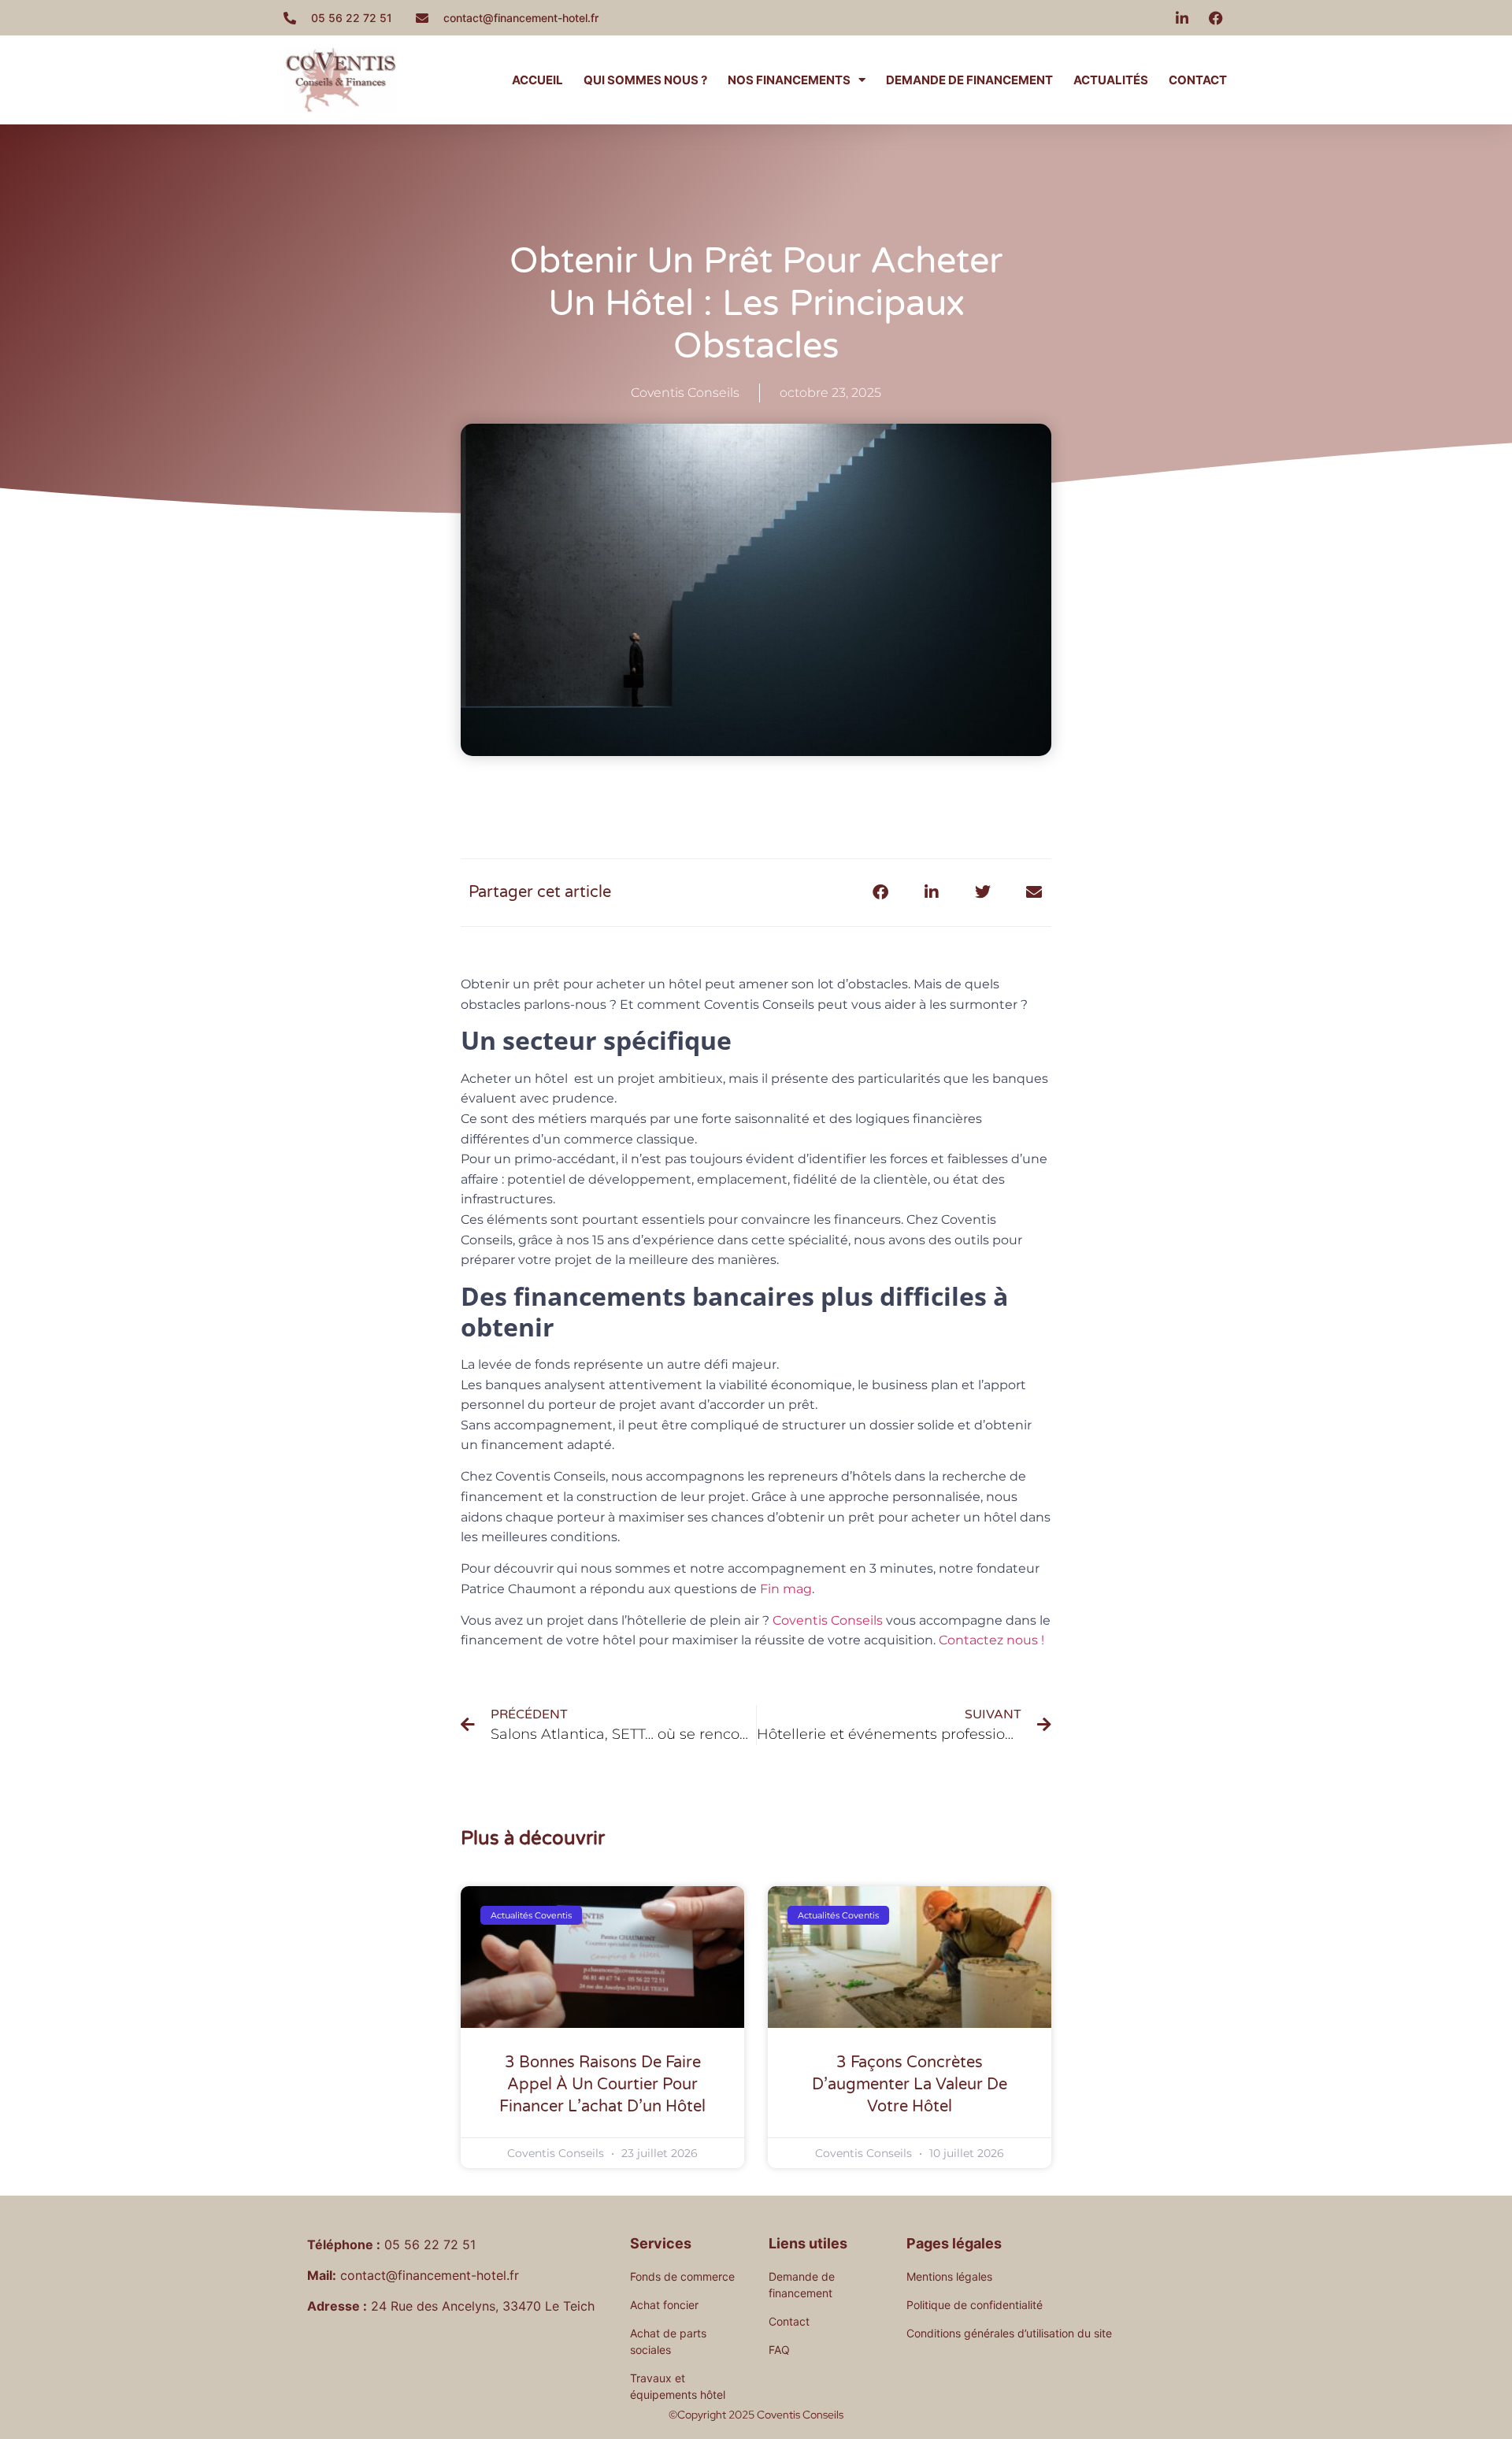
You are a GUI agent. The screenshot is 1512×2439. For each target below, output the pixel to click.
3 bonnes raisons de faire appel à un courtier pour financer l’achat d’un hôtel (602, 2085)
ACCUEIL (537, 80)
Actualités (1111, 80)
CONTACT (1198, 80)
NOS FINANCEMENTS (789, 80)
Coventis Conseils (826, 1620)
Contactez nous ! (993, 1640)
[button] (880, 893)
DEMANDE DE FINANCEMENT (969, 80)
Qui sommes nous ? (645, 80)
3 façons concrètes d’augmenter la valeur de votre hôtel (910, 2085)
